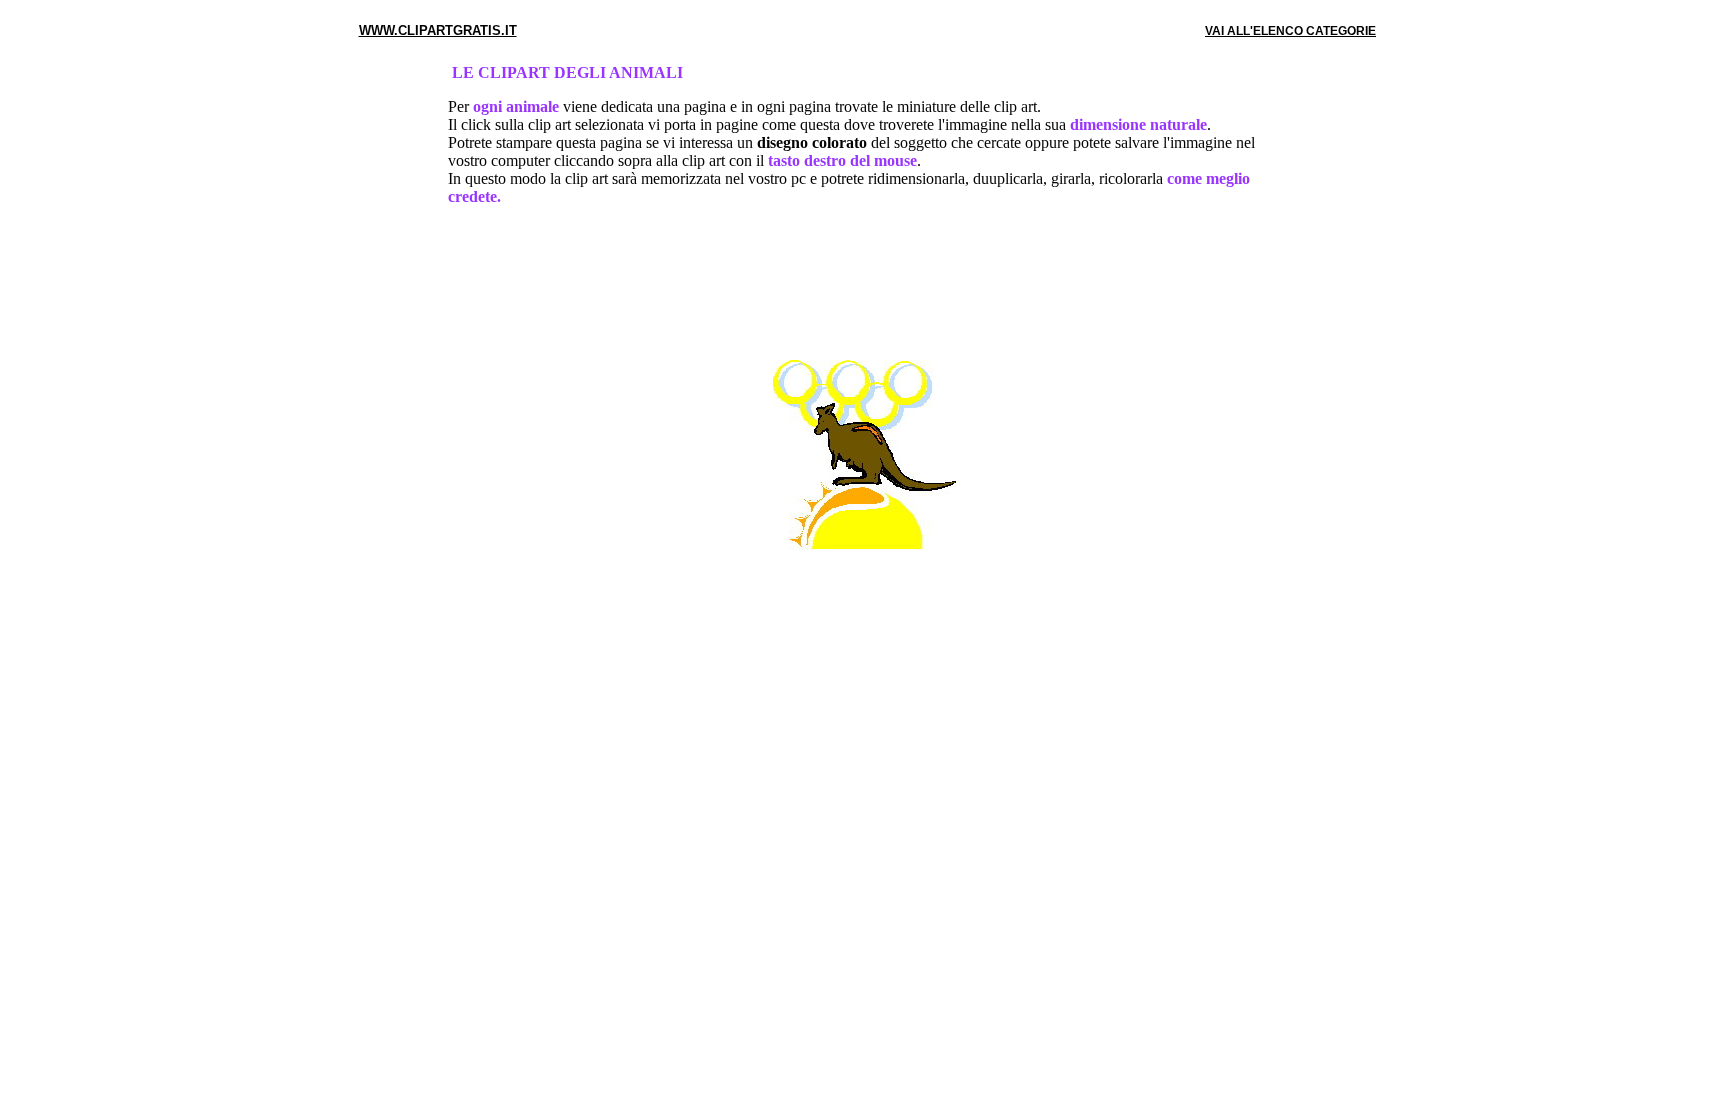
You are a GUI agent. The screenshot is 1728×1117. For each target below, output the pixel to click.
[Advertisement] (864, 287)
